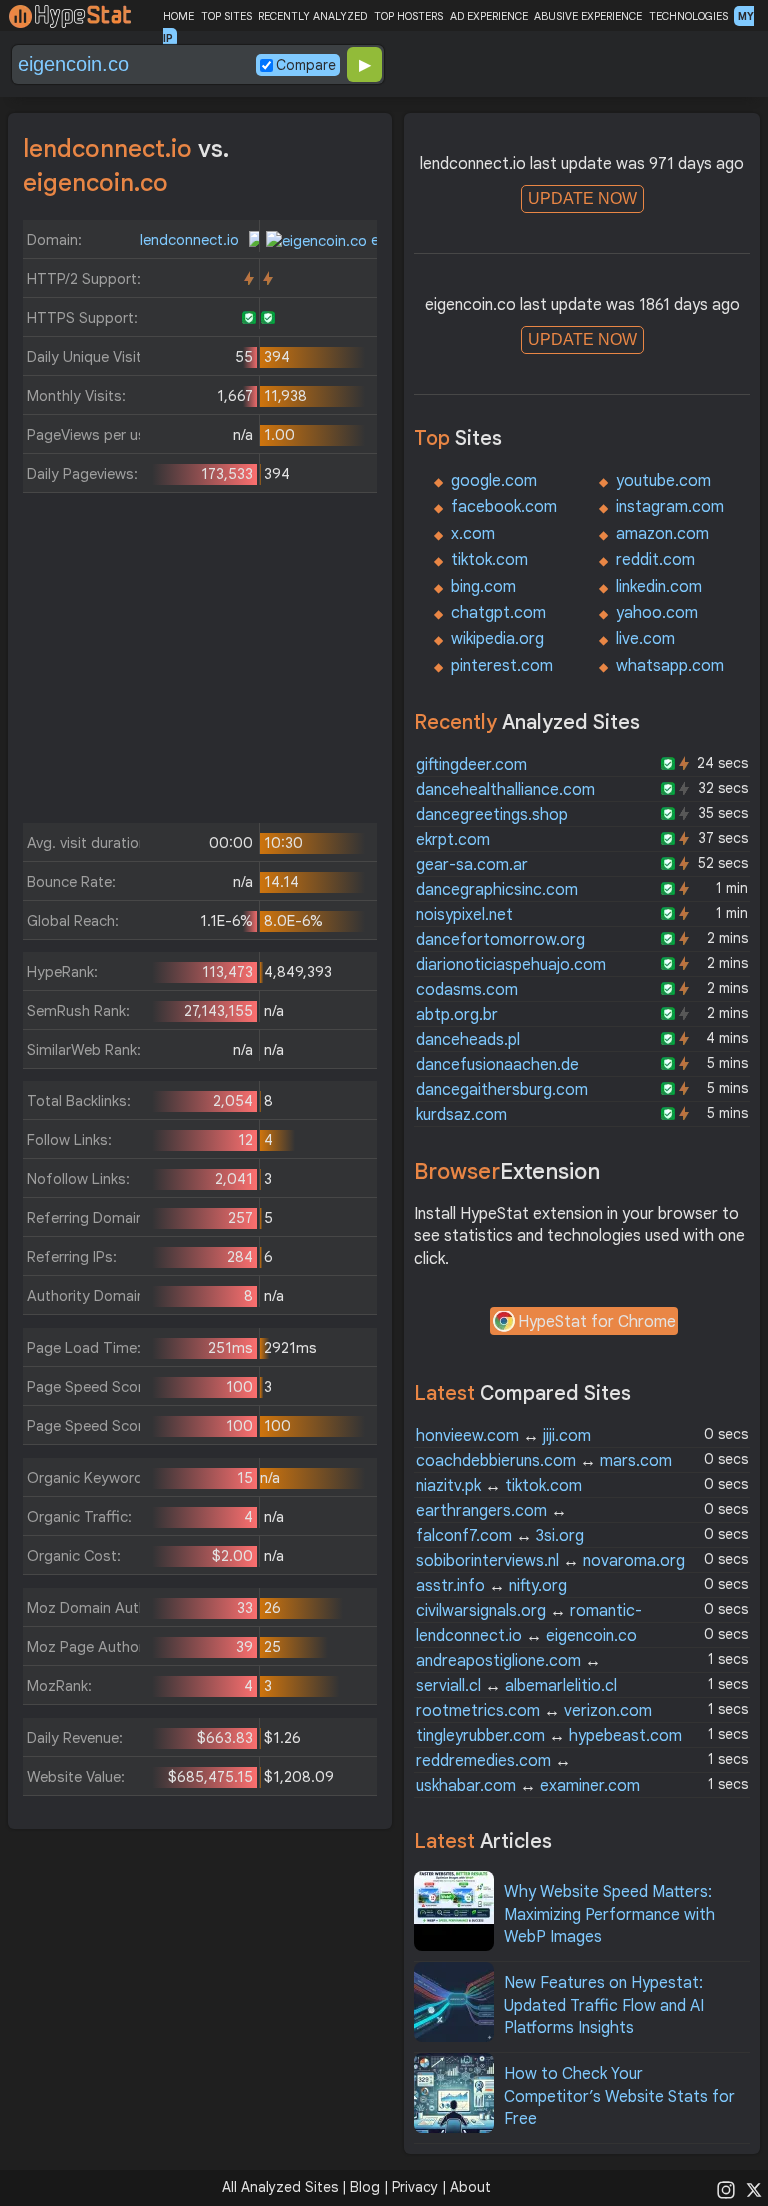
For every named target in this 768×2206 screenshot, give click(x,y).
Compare (306, 65)
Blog (365, 2187)
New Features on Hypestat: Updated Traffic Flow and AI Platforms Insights (604, 2005)
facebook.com (504, 507)
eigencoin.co (411, 240)
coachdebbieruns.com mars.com (544, 1461)
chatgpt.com (498, 613)
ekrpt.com (453, 840)
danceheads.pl (468, 1040)
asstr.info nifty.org (491, 1586)
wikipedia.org (497, 639)
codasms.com (467, 990)
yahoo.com (657, 613)
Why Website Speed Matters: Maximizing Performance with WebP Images (609, 1914)
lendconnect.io (191, 240)
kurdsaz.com (461, 1115)
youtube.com (663, 481)
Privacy (415, 2187)
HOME (178, 16)
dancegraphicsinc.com (497, 890)
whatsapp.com (670, 666)
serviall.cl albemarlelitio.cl (516, 1686)
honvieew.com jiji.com (503, 1436)
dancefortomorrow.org (500, 940)
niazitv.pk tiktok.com (499, 1486)
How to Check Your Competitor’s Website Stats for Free (619, 2096)
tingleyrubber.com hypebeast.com (549, 1736)
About (470, 2187)
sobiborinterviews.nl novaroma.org (550, 1561)
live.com (645, 639)
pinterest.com (502, 666)
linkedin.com (659, 587)
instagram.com (670, 507)
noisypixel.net (464, 915)
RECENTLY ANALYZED (312, 16)
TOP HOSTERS (408, 16)
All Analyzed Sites (280, 2187)
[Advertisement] (200, 663)
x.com (473, 534)
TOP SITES (226, 16)
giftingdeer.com (471, 765)
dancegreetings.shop (492, 815)
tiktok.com (489, 560)
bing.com (483, 587)
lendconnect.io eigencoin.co (526, 1636)
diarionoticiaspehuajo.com (511, 965)
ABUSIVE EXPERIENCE (588, 16)
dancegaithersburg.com (502, 1090)
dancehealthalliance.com (505, 790)
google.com (494, 481)
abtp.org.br (457, 1015)
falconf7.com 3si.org (500, 1536)
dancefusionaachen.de (497, 1065)
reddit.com (655, 560)
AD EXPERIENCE (489, 16)
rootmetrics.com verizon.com (534, 1711)
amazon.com (662, 534)
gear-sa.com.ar (472, 865)
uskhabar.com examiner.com (528, 1786)
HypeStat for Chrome (597, 1322)
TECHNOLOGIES (688, 16)
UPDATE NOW (582, 198)
